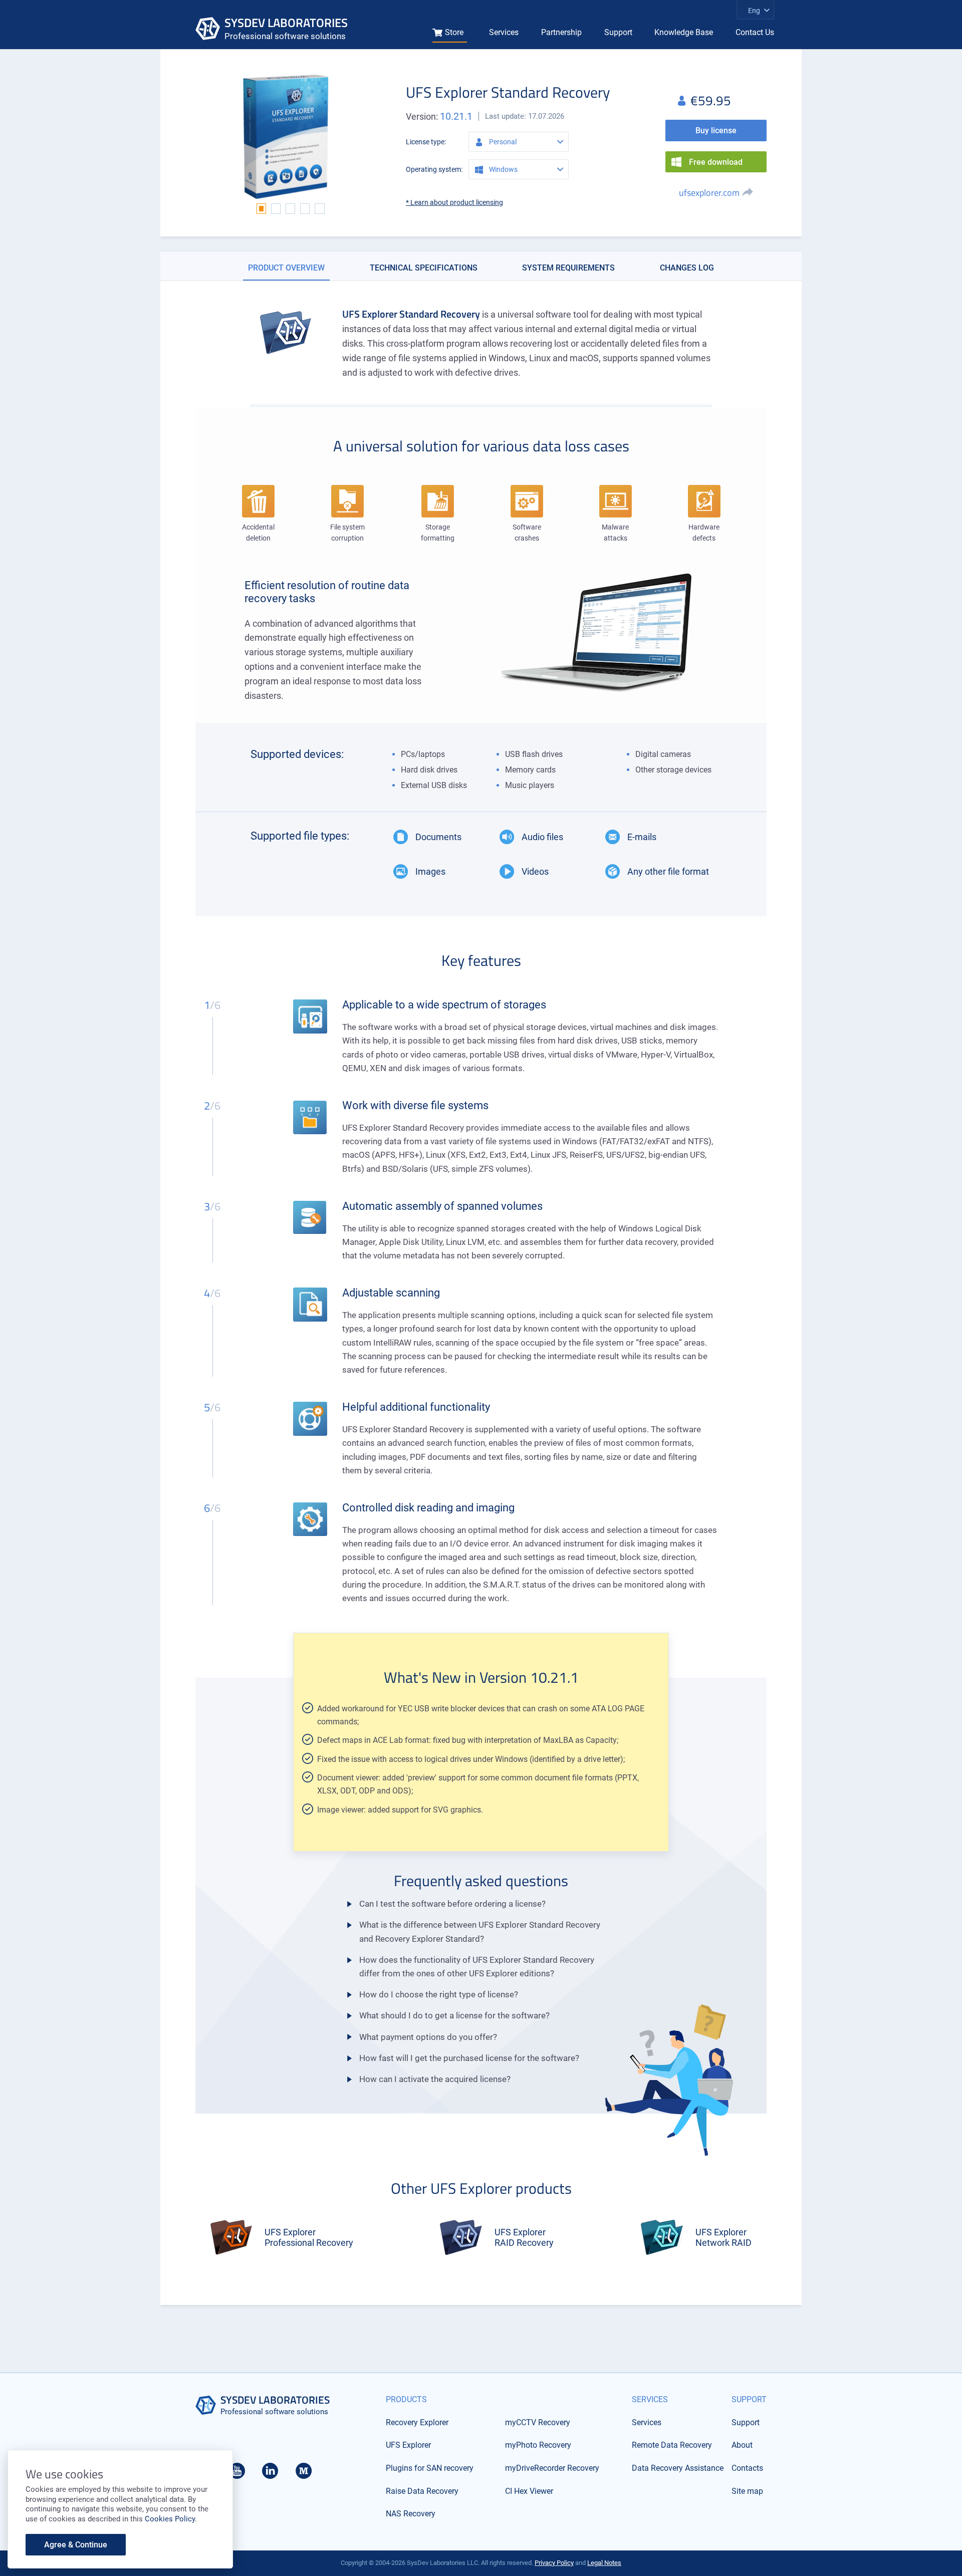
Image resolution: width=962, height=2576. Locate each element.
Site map (747, 2491)
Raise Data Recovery (422, 2491)
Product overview (286, 268)
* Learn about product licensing (454, 202)
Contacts (747, 2468)
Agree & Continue (76, 2545)
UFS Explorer (408, 2445)
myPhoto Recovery (538, 2445)
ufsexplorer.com (709, 193)
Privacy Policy (554, 2563)
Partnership (561, 32)
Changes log (687, 268)
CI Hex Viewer (529, 2491)
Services (504, 32)
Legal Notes (604, 2563)
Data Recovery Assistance (678, 2468)
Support (618, 32)
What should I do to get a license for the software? (454, 2015)
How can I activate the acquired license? (435, 2079)
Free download (716, 162)
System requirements (568, 268)
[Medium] (304, 2474)
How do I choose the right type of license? (439, 1994)
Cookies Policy (170, 2519)
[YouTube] (237, 2474)
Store (454, 32)
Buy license (716, 131)
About (742, 2445)
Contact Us (755, 32)
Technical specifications (424, 268)
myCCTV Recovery (538, 2422)
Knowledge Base (684, 32)
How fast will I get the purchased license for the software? (469, 2058)
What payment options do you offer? (428, 2037)
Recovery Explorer (417, 2422)
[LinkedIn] (270, 2474)
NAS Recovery (411, 2514)
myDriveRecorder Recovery (552, 2468)
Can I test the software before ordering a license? (452, 1904)
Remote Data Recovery (672, 2445)
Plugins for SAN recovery (430, 2468)
